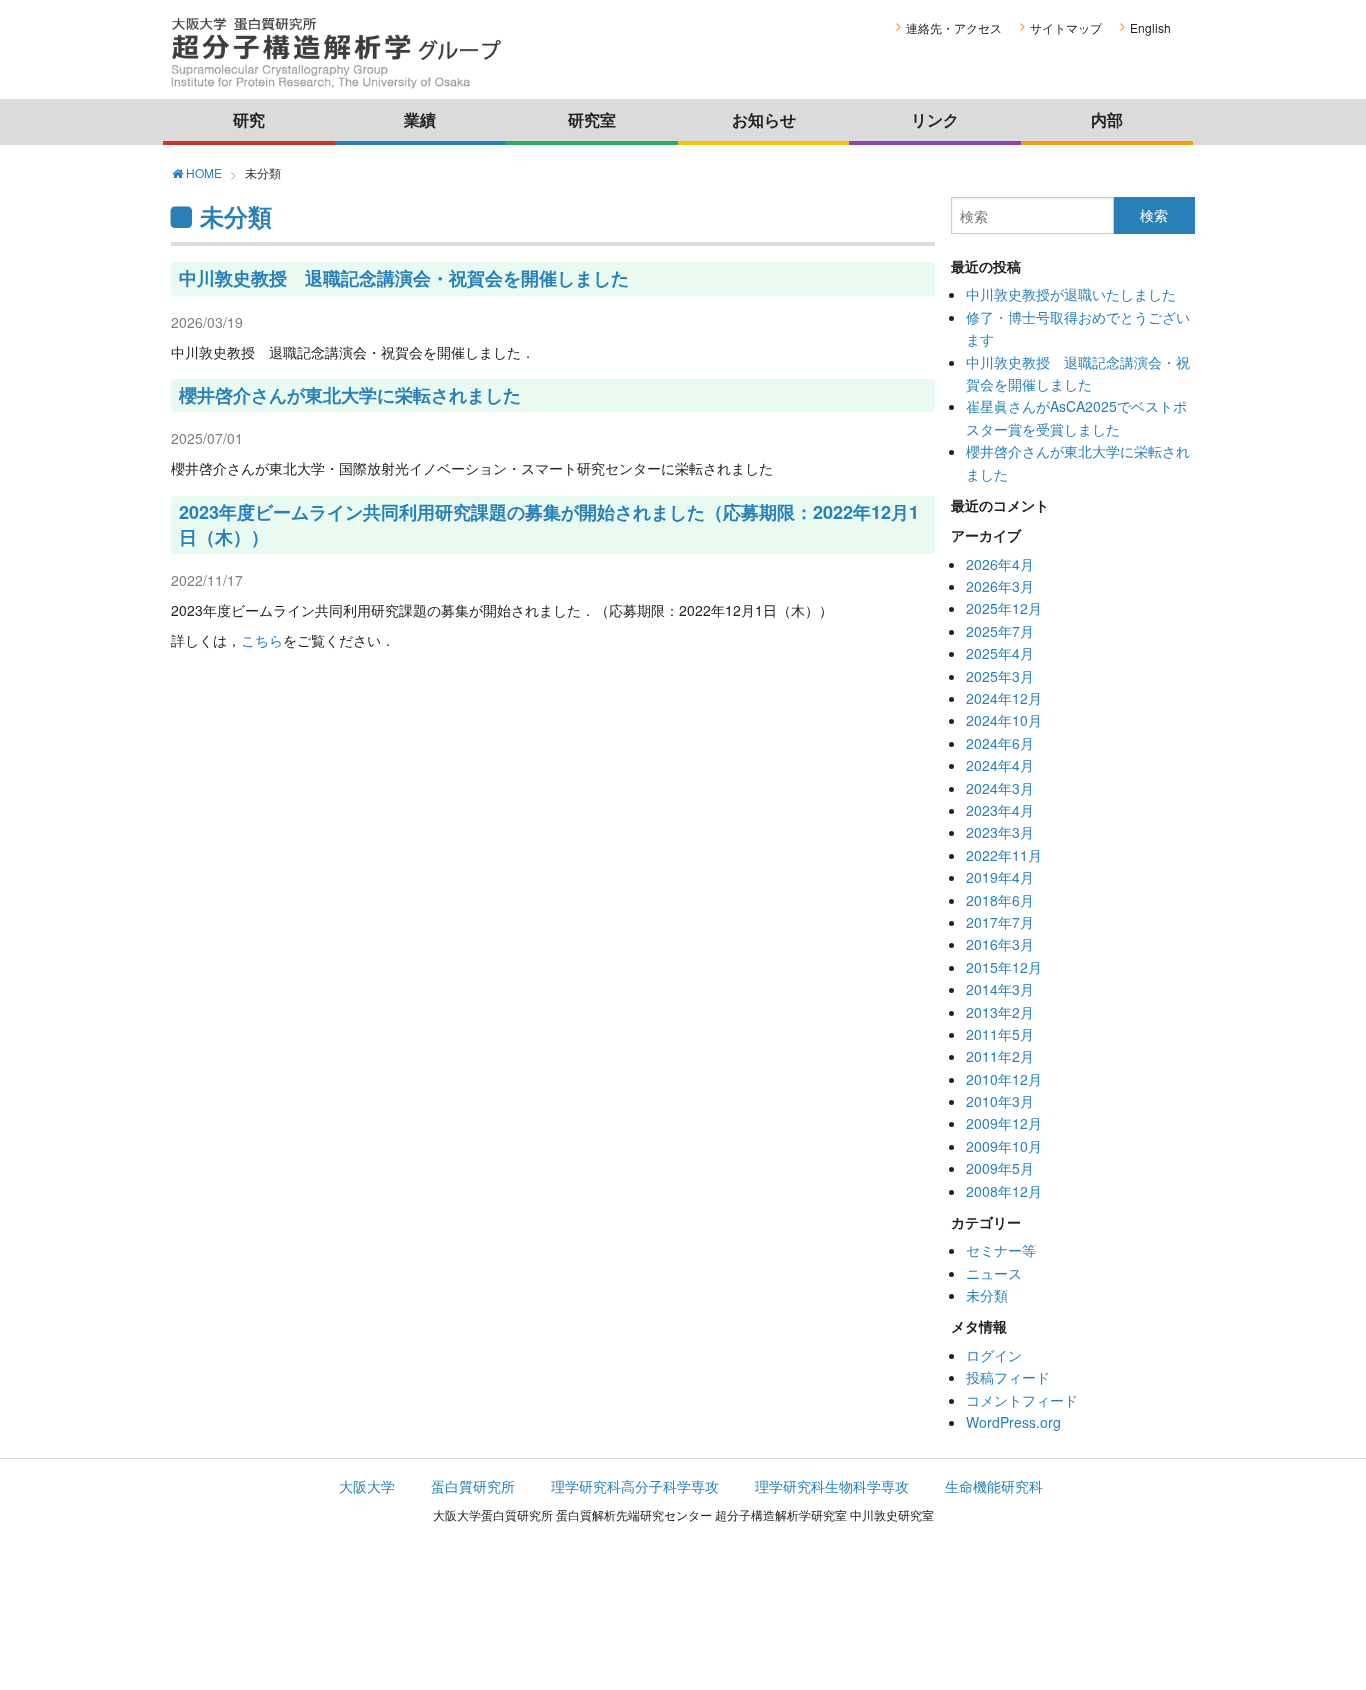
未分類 (987, 1295)
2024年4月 (1000, 765)
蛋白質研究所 (473, 1486)
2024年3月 (1000, 788)
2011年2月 (1000, 1056)
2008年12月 (1004, 1191)
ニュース (994, 1273)
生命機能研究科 (994, 1486)
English (1150, 27)
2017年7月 (1000, 922)
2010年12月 (1004, 1079)
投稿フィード (1008, 1377)
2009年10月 (1004, 1146)
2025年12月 (1004, 608)
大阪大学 (367, 1486)
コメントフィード (1022, 1400)
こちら (262, 640)
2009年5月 (1000, 1168)
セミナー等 (1001, 1250)
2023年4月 (1000, 810)
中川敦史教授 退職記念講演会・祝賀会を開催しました (404, 278)
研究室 (592, 119)
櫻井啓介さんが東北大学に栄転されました (350, 395)
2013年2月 (1000, 1012)
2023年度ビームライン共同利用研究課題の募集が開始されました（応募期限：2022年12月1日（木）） (549, 524)
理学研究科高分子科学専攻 (635, 1486)
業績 (420, 119)
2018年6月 (1000, 900)
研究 (249, 119)
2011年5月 (1000, 1034)
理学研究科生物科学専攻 (832, 1486)
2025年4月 (1000, 653)
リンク (935, 119)
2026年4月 (1000, 564)
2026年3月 (1000, 586)
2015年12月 (1004, 967)
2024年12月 (1004, 698)
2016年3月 (1000, 944)
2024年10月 (1004, 720)
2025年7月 (1000, 631)
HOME (202, 173)
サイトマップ (1066, 27)
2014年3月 (1000, 989)
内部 (1107, 119)
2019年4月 (1000, 877)
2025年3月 (1000, 676)
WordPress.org (1013, 1422)
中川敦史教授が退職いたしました (1071, 294)
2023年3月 (1000, 832)
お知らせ (764, 119)
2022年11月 (1004, 855)
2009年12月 (1004, 1123)
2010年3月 (1000, 1101)
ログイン (994, 1355)
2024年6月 (1000, 743)
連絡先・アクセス (954, 27)
